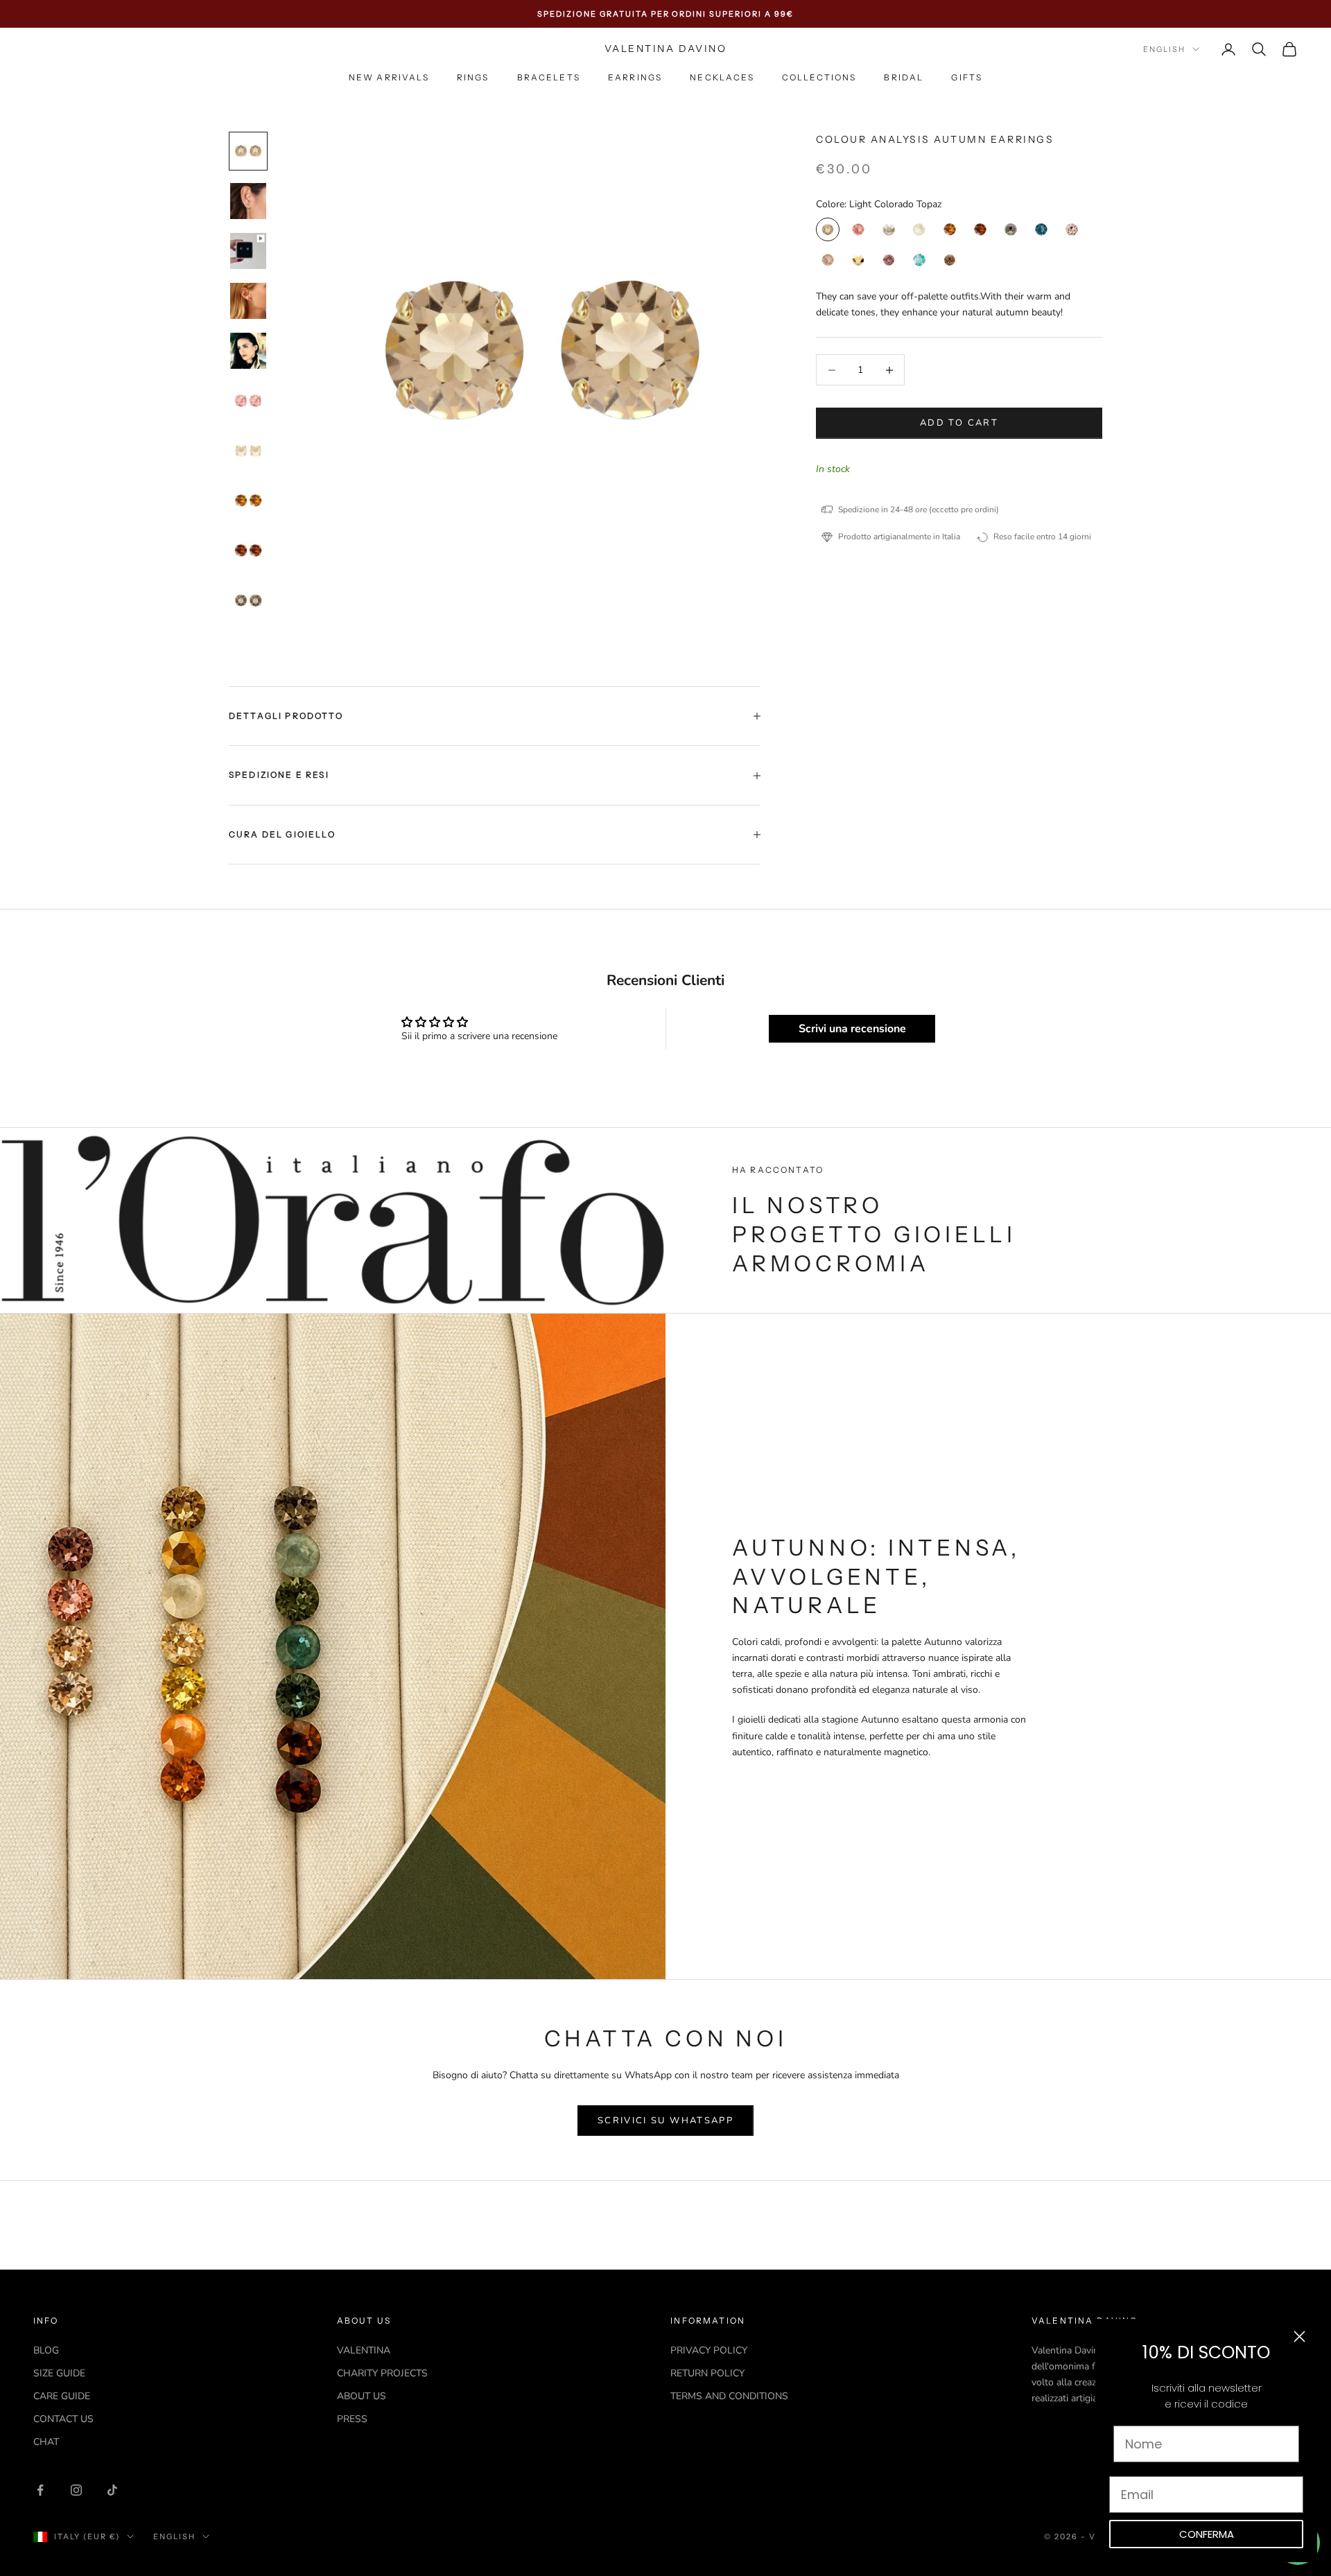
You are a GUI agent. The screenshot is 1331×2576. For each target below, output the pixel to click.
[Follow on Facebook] (40, 2490)
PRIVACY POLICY (709, 2350)
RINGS (473, 78)
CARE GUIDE (62, 2396)
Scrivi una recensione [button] (852, 1029)
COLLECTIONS (819, 78)
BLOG (46, 2350)
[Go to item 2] (248, 201)
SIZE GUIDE (59, 2373)
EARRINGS (635, 78)
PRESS (352, 2419)
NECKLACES (722, 78)
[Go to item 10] (248, 600)
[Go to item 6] (248, 401)
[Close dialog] (1299, 2336)
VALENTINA (364, 2350)
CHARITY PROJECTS (382, 2373)
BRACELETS (549, 78)
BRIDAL (904, 78)
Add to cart (959, 423)
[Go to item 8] (248, 501)
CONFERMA (1207, 2534)
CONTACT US (63, 2419)
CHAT (46, 2442)
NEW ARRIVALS (389, 78)
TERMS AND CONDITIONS (729, 2396)
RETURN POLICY (707, 2373)
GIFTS (967, 78)
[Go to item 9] (248, 550)
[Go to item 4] (248, 301)
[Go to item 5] (248, 351)
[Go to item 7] (248, 451)
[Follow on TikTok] (112, 2490)
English (1164, 49)
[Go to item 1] (248, 151)
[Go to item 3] (248, 251)
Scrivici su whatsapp (665, 2121)
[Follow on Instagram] (76, 2490)
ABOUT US (362, 2396)
